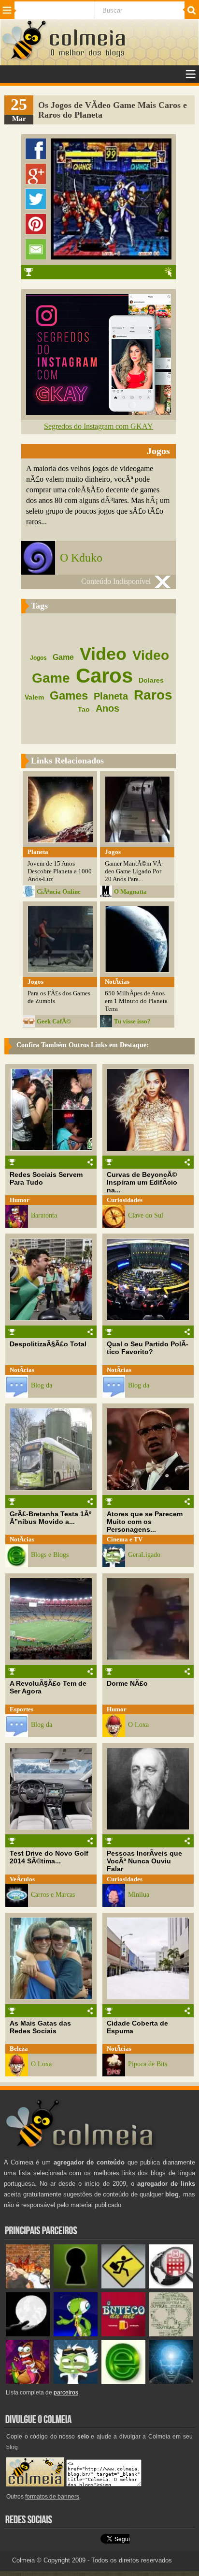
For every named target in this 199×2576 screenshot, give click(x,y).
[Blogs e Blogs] (123, 2382)
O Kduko (81, 558)
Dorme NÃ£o (127, 1683)
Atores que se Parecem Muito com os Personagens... (145, 1522)
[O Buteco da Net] (123, 2334)
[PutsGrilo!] (76, 2334)
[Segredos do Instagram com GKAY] (99, 412)
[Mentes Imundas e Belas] (28, 2334)
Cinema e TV (125, 1539)
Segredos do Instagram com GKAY (99, 426)
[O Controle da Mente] (171, 2382)
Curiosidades (125, 1200)
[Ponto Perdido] (76, 2286)
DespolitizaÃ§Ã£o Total (48, 1344)
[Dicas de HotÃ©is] (171, 2286)
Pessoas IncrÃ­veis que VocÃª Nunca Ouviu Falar (144, 1861)
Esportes (21, 1709)
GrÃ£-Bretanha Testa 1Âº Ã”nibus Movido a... (50, 1518)
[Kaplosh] (28, 2286)
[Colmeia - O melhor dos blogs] (25, 59)
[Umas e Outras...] (171, 2334)
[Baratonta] (28, 2382)
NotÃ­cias (22, 1370)
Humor (20, 1200)
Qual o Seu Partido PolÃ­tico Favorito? (148, 1348)
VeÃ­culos (22, 1879)
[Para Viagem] (123, 2286)
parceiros (66, 2393)
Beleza (19, 2049)
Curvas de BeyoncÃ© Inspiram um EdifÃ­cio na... (142, 1182)
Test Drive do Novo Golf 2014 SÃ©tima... (49, 1857)
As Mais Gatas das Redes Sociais (40, 2027)
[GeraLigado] (76, 2382)
